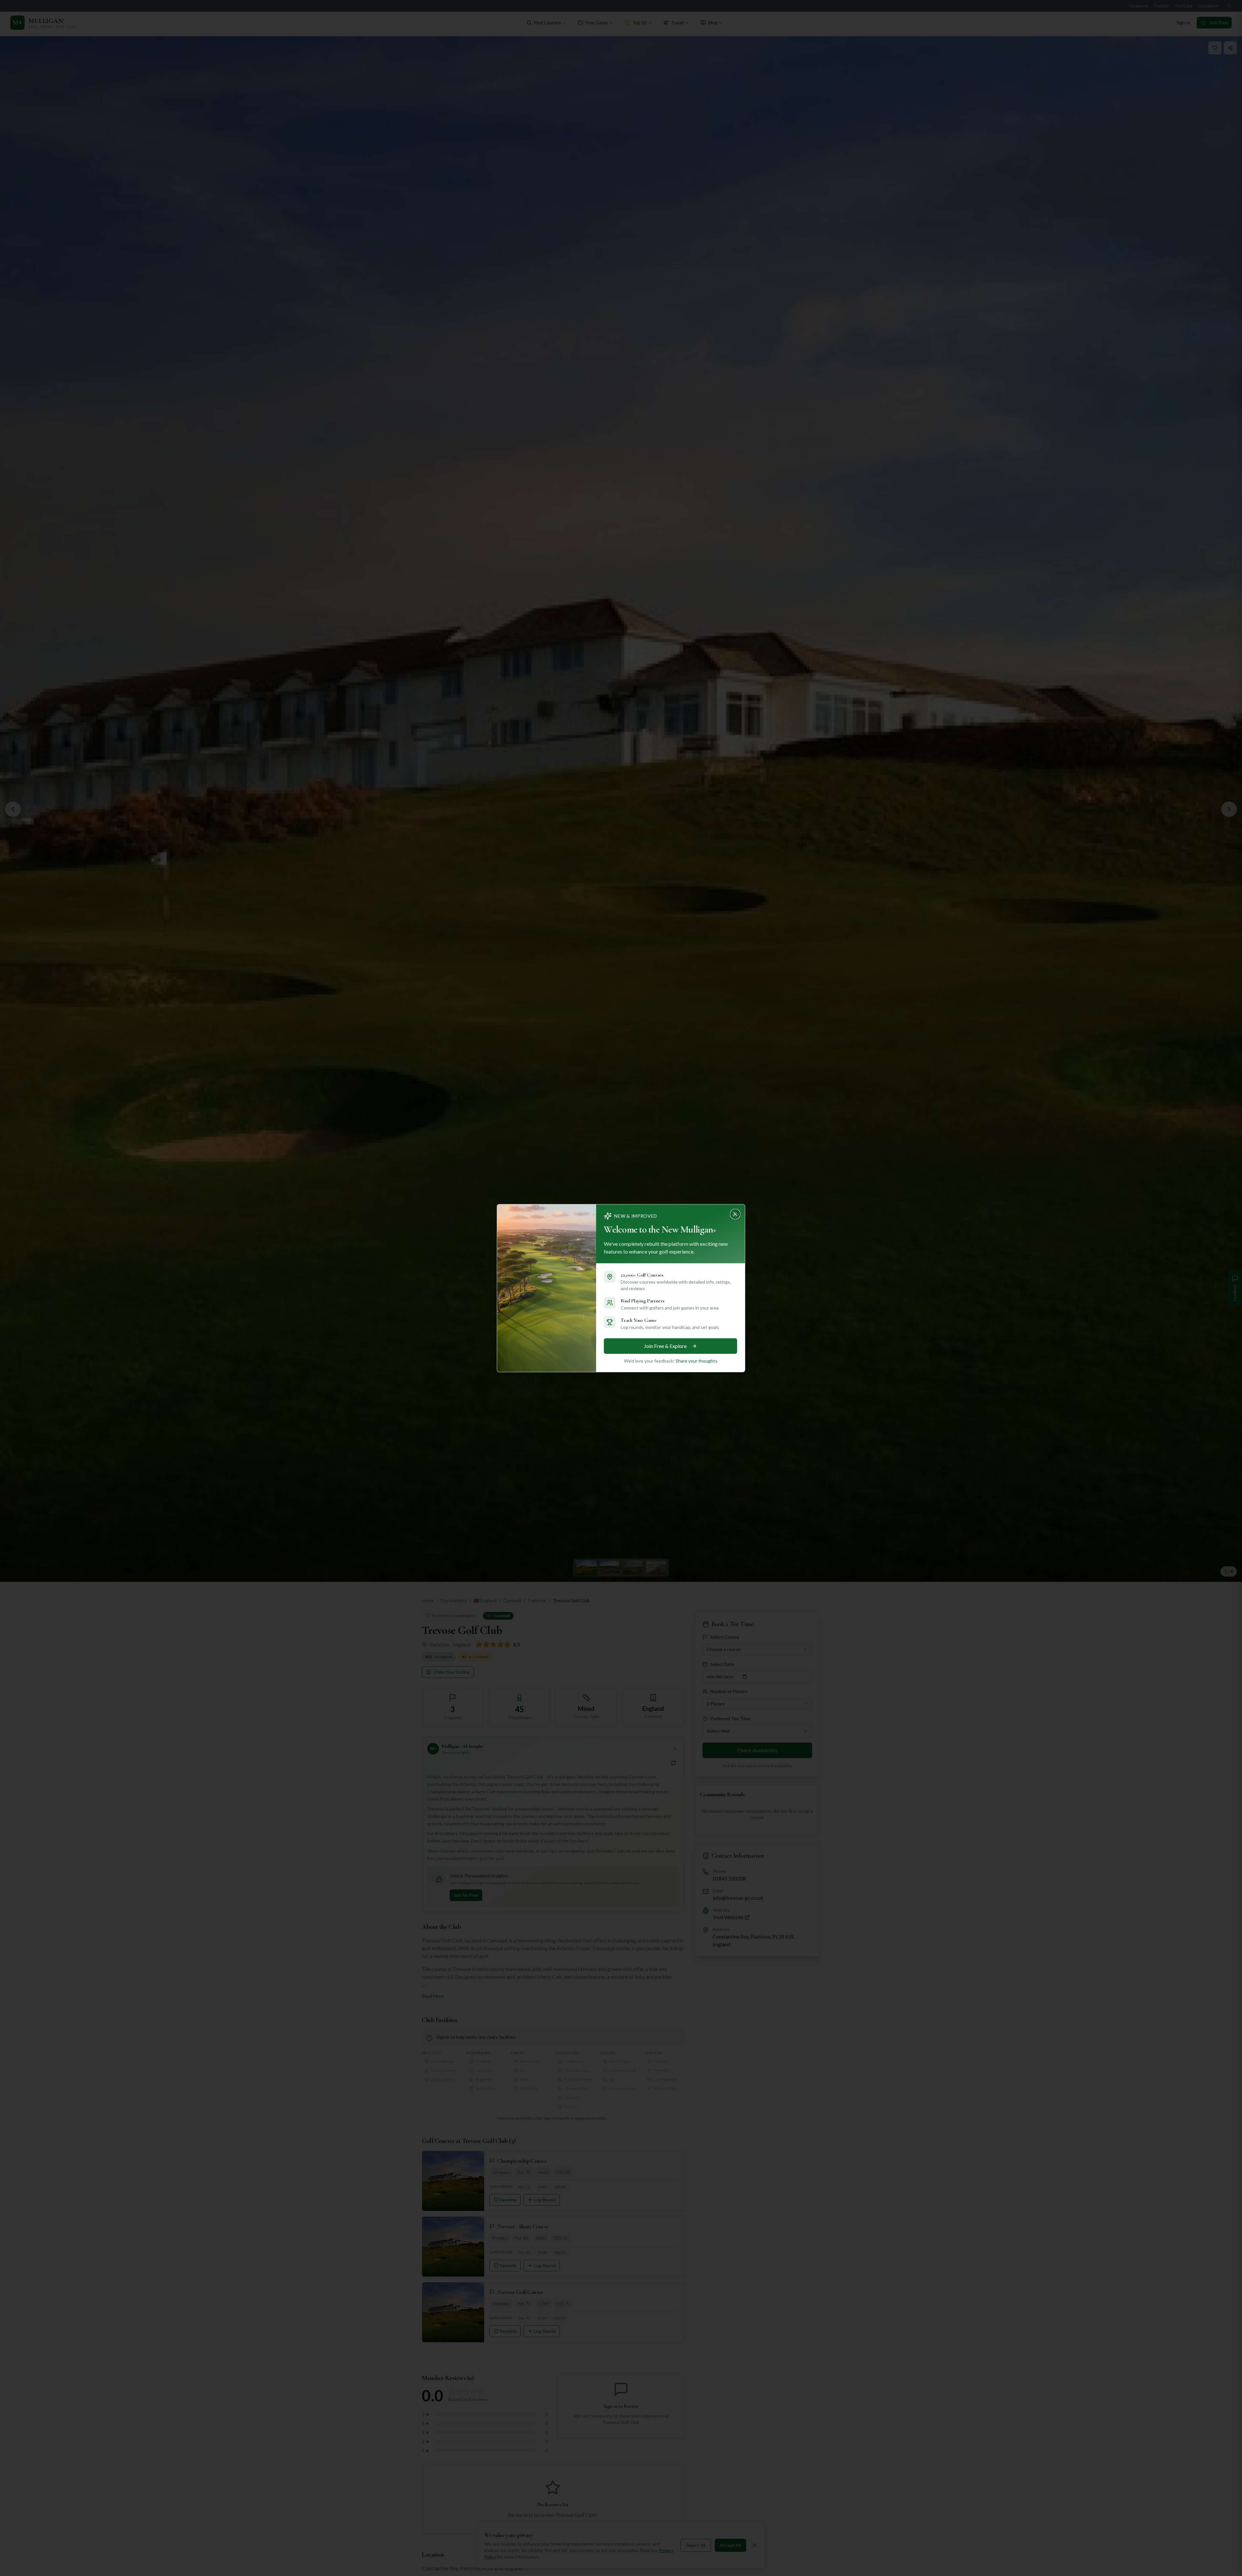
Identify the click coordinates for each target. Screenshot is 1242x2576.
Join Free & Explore (665, 1346)
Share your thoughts (697, 1361)
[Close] (737, 1212)
